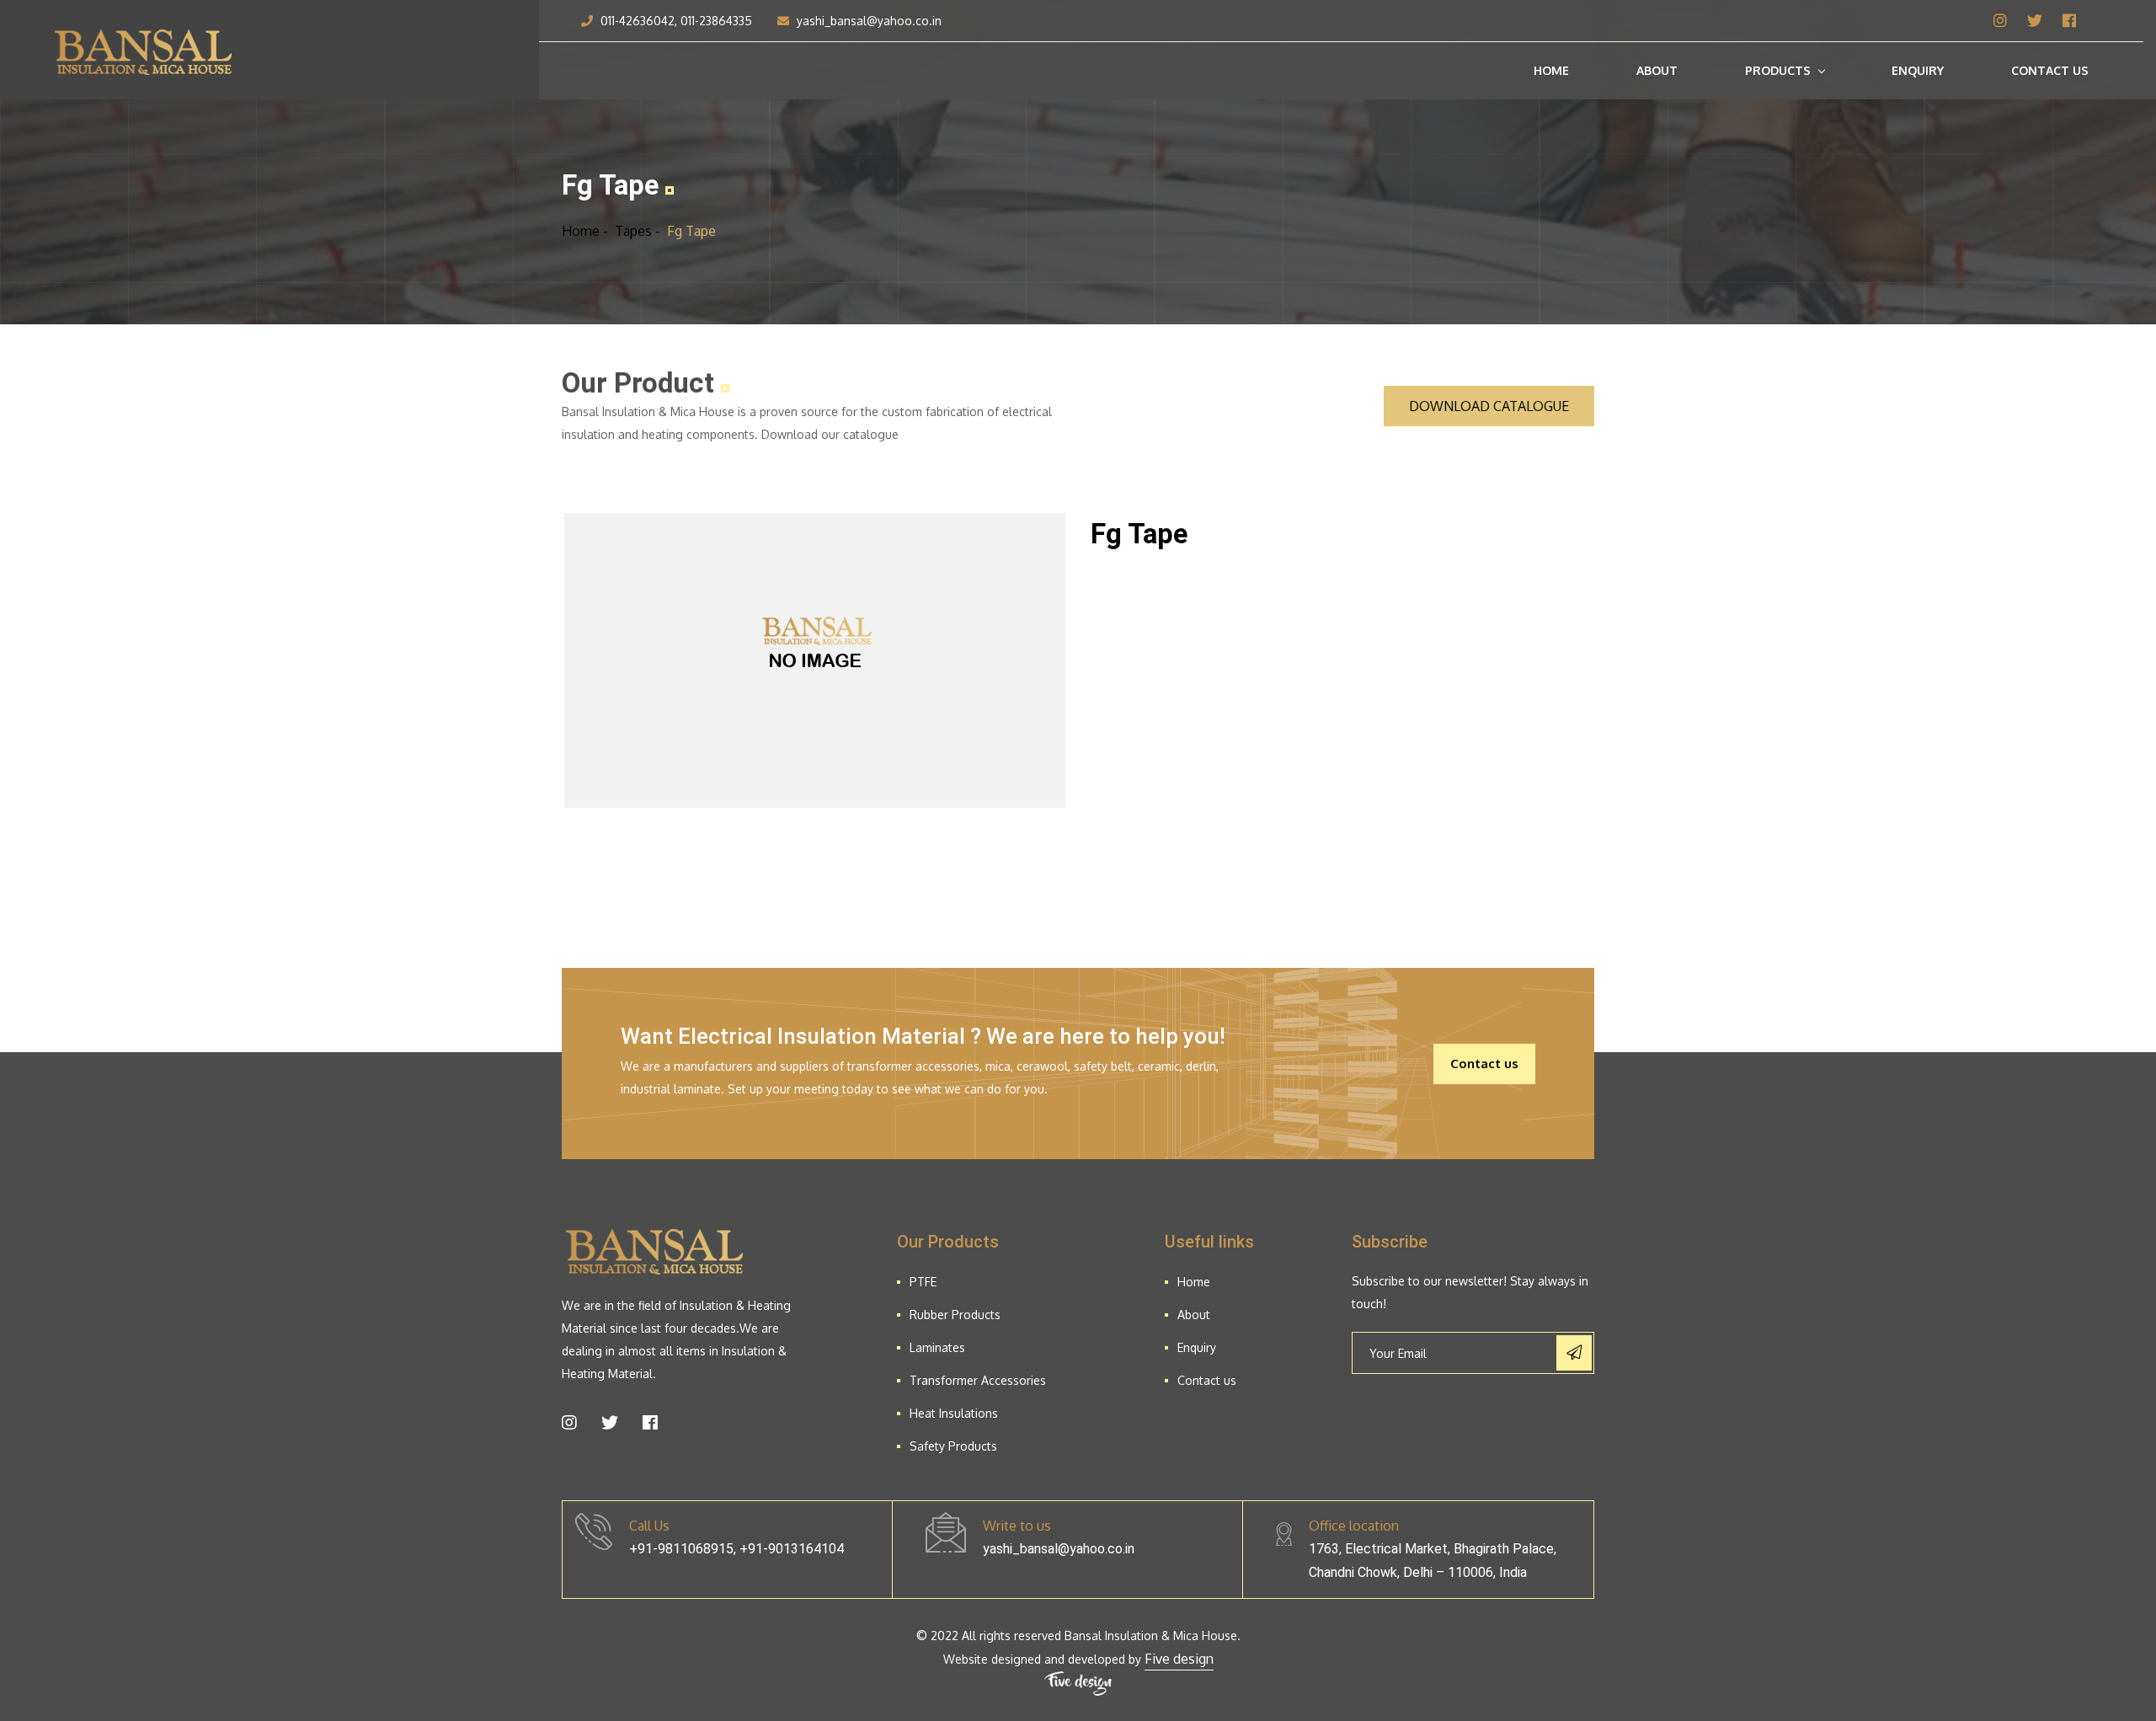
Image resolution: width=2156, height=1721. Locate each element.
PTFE (923, 1282)
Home (1551, 70)
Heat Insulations (954, 1413)
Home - (585, 231)
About (1657, 70)
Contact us (1484, 1064)
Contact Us (2050, 70)
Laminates (937, 1347)
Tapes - (638, 231)
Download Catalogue (1489, 406)
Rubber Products (955, 1315)
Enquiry (1918, 70)
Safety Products (953, 1446)
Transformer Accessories (978, 1380)
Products (1778, 70)
